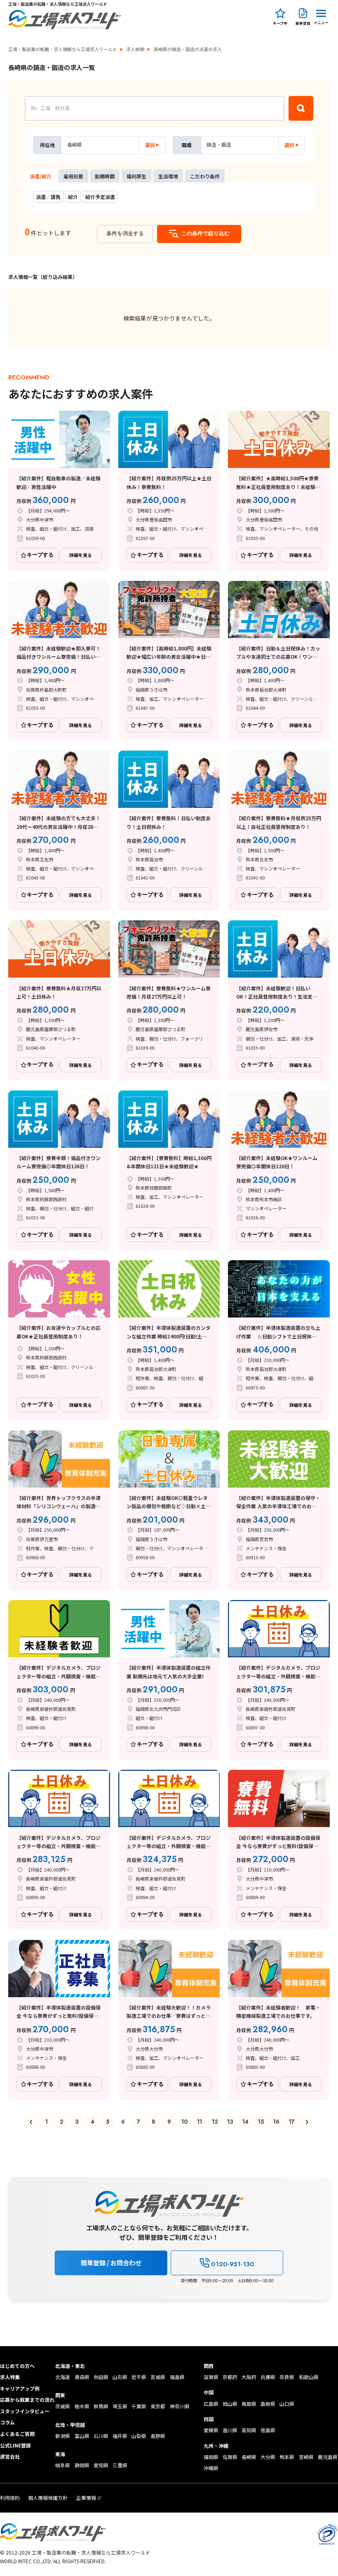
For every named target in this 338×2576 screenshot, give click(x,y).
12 (215, 2122)
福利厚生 (136, 176)
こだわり (205, 176)
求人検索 (135, 49)
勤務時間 (105, 176)
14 (245, 2122)
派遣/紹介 (41, 176)
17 (292, 2122)
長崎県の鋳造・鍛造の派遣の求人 (188, 49)
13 (230, 2122)
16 (276, 2122)
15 (261, 2122)
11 (200, 2122)
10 (184, 2122)
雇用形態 (73, 176)
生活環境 (168, 176)
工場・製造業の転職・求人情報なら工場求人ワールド (63, 49)
